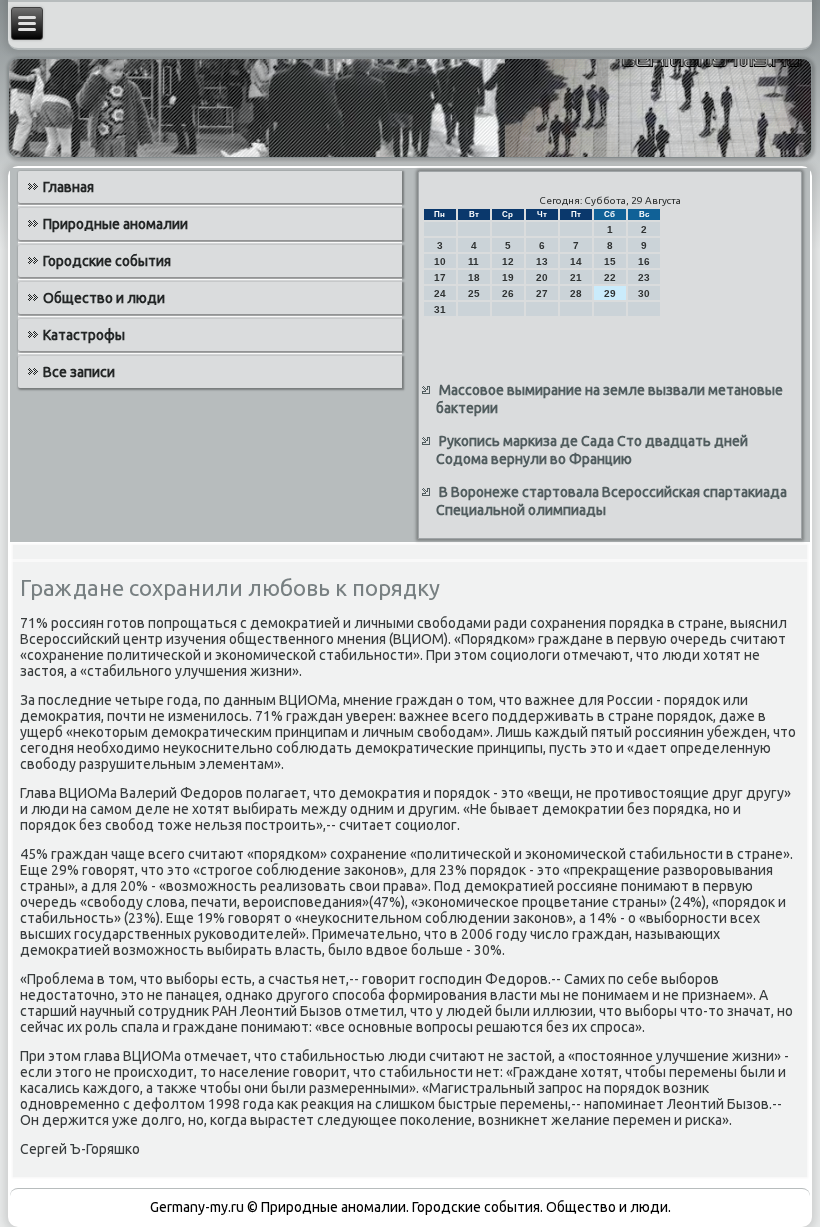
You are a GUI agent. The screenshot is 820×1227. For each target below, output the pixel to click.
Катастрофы (84, 335)
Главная (68, 187)
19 (508, 277)
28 (576, 293)
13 (542, 261)
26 (508, 293)
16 (644, 261)
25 (474, 293)
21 (576, 277)
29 (610, 293)
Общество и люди (104, 298)
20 (542, 277)
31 (440, 309)
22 (610, 277)
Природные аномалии (115, 224)
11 (473, 261)
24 (440, 293)
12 (508, 261)
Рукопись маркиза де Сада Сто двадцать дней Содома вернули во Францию (592, 450)
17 (440, 277)
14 (576, 261)
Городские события (107, 261)
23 (644, 277)
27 (542, 293)
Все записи (79, 372)
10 (440, 261)
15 (610, 261)
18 (474, 277)
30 (644, 293)
